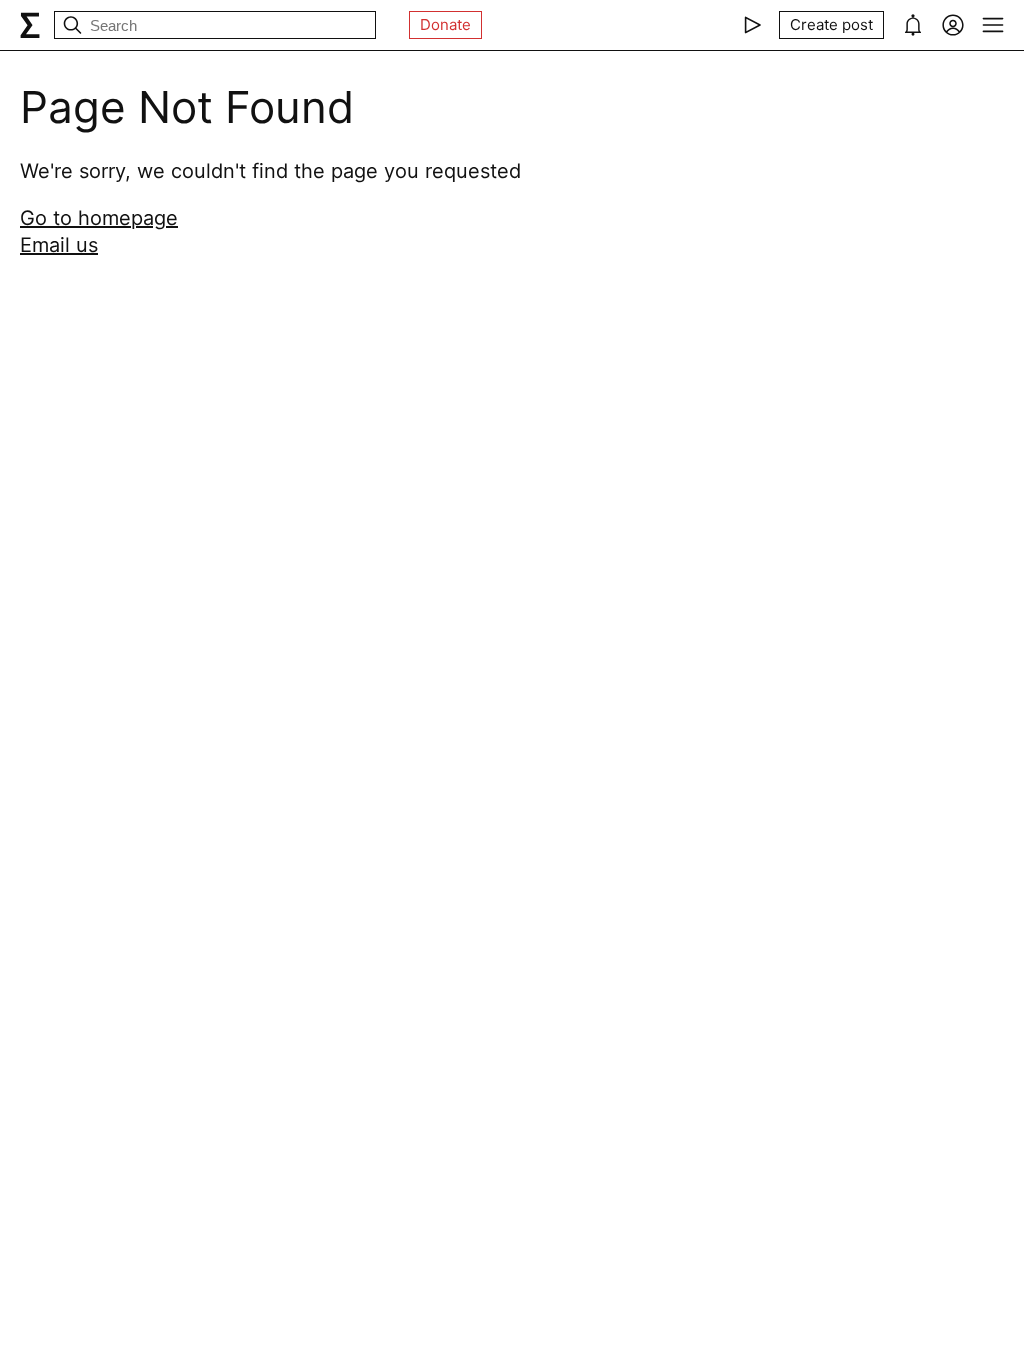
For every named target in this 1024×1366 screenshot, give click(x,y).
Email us (59, 245)
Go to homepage (99, 218)
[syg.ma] (30, 25)
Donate (445, 24)
